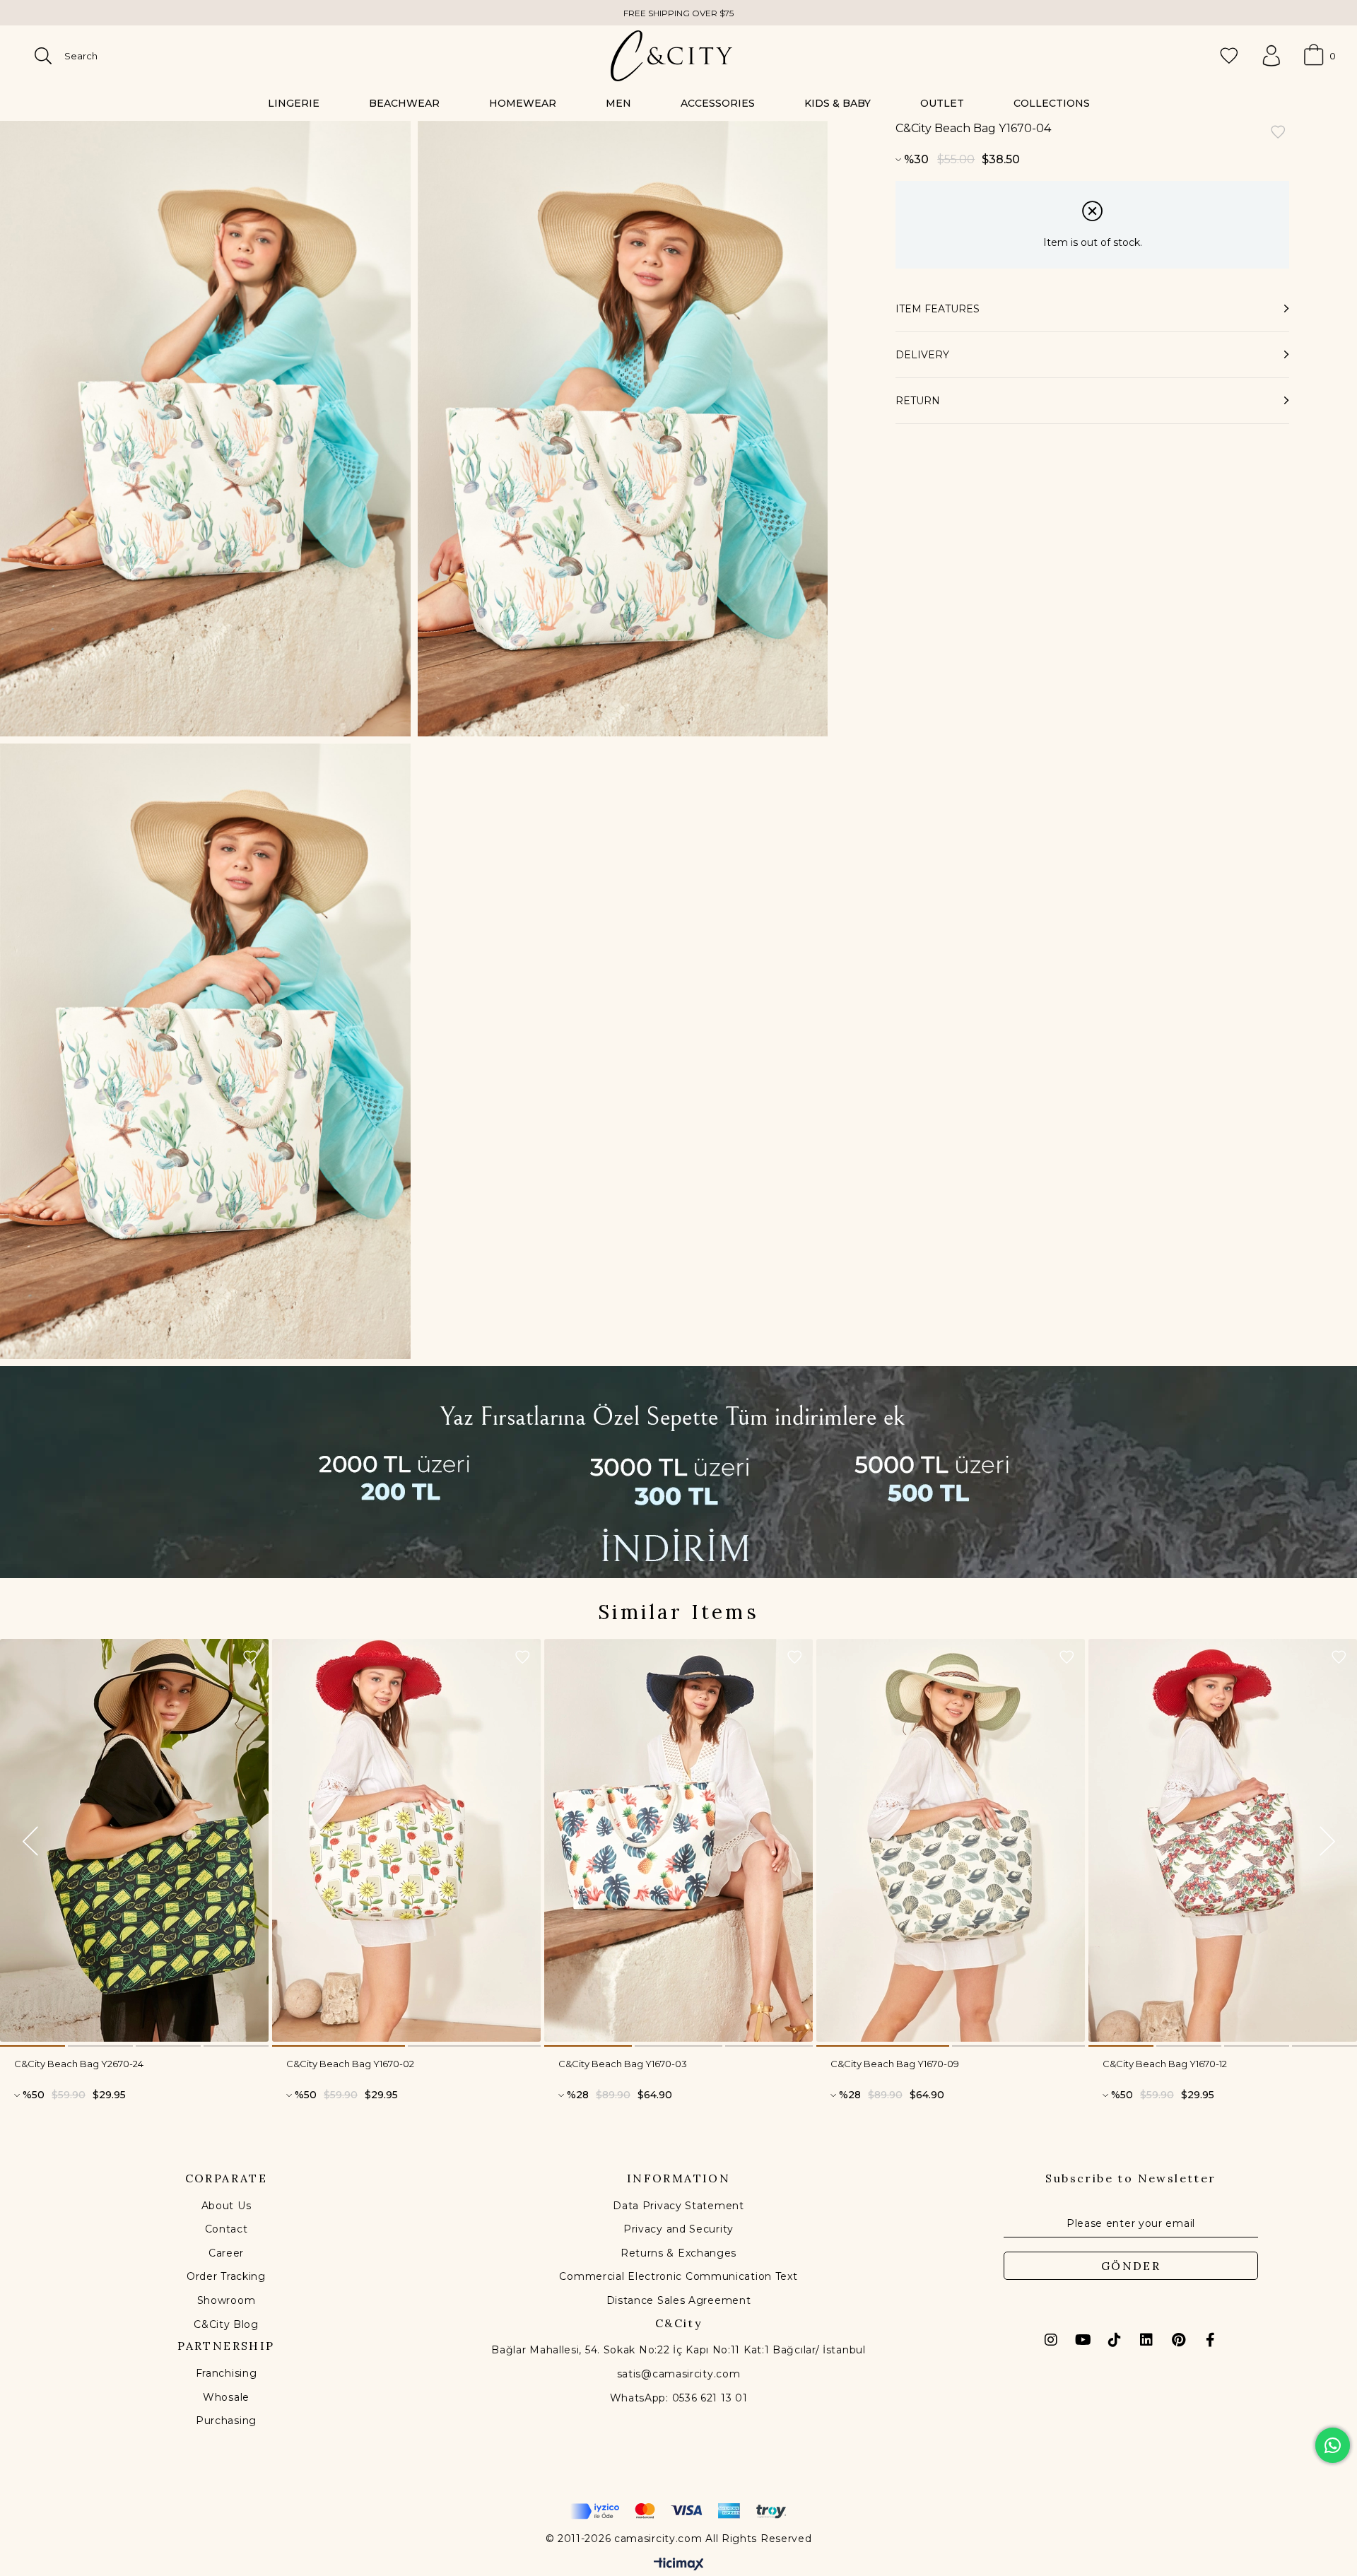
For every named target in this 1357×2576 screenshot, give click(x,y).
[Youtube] (1083, 2340)
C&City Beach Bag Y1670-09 (895, 2064)
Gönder (1131, 2266)
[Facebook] (1210, 2340)
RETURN (918, 401)
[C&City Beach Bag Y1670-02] (406, 1840)
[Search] (43, 56)
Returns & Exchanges (678, 2253)
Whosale (226, 2397)
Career (226, 2253)
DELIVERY (922, 355)
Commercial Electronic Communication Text (678, 2276)
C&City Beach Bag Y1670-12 (1165, 2064)
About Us (227, 2206)
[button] (33, 2046)
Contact (227, 2229)
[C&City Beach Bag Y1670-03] (678, 1840)
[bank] (678, 2511)
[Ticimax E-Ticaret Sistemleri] (679, 2565)
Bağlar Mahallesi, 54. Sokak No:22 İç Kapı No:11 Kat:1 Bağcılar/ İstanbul (678, 2350)
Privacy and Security (678, 2229)
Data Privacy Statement (678, 2206)
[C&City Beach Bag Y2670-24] (134, 1840)
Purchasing (226, 2421)
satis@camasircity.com (679, 2374)
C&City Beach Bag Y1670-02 (350, 2064)
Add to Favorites (250, 1657)
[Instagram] (1051, 2340)
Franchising (227, 2373)
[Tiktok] (1115, 2340)
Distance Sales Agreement (679, 2300)
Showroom (227, 2300)
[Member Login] (1271, 56)
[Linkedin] (1146, 2340)
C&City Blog (226, 2324)
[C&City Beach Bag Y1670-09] (951, 1840)
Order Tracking (226, 2276)
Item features (938, 309)
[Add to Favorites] (1278, 133)
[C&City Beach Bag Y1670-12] (1223, 1840)
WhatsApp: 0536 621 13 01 (679, 2398)
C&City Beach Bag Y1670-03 (623, 2064)
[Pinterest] (1178, 2340)
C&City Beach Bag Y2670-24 (79, 2064)
